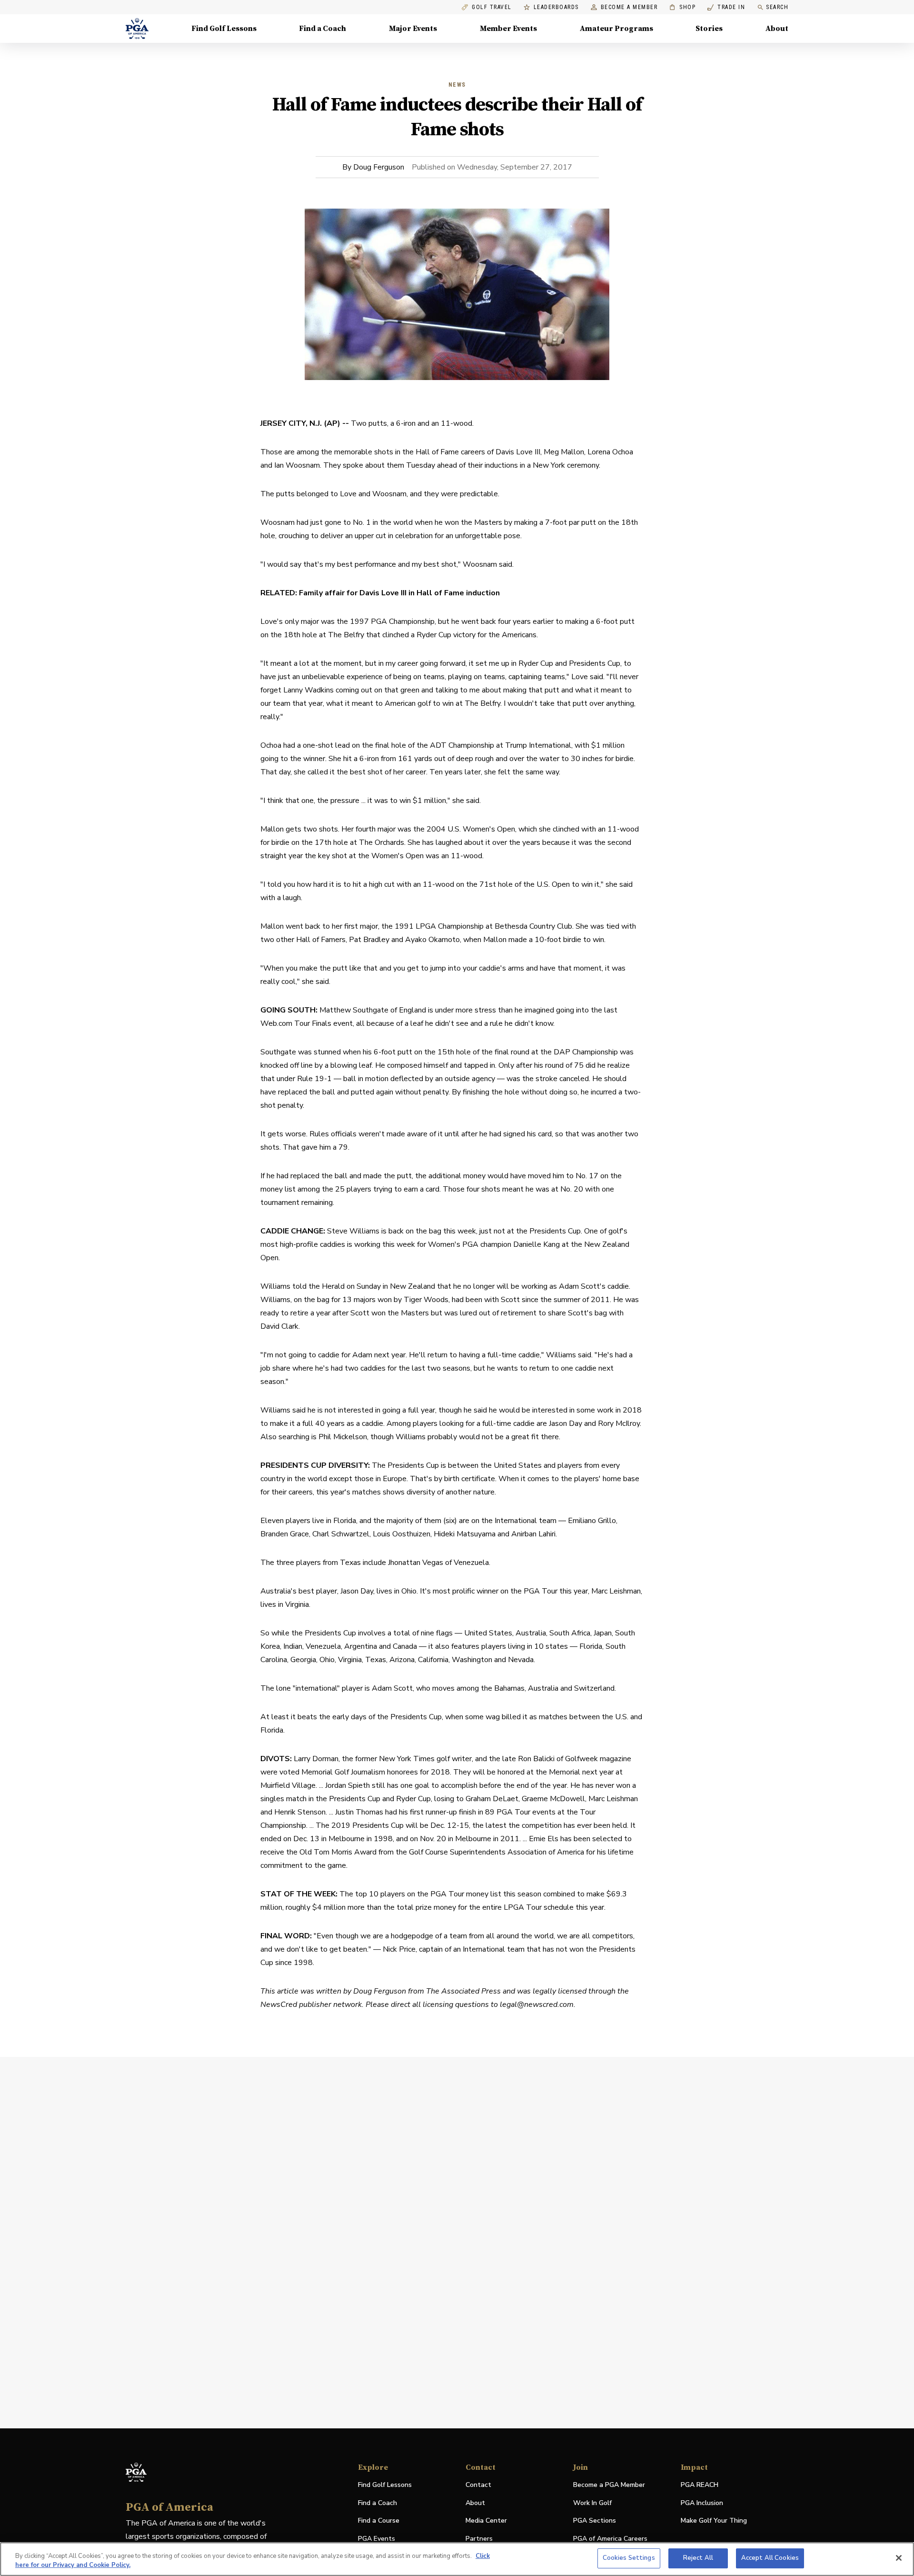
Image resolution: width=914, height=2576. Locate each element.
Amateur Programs (616, 29)
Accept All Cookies (770, 2558)
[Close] (899, 2558)
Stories (709, 29)
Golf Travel (492, 7)
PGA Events (377, 2539)
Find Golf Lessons (224, 29)
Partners (479, 2539)
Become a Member (629, 7)
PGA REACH (700, 2485)
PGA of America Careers (610, 2539)
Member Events (508, 29)
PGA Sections (595, 2521)
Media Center (486, 2521)
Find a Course (379, 2521)
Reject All (698, 2558)
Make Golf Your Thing (714, 2521)
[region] (457, 2559)
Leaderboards (556, 7)
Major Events (413, 29)
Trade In (726, 7)
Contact (478, 2485)
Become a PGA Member (609, 2485)
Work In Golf (592, 2503)
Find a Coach (323, 29)
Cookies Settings (629, 2558)
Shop (682, 7)
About (777, 29)
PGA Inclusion (702, 2503)
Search (777, 7)
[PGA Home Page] (137, 29)
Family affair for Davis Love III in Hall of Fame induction (399, 593)
